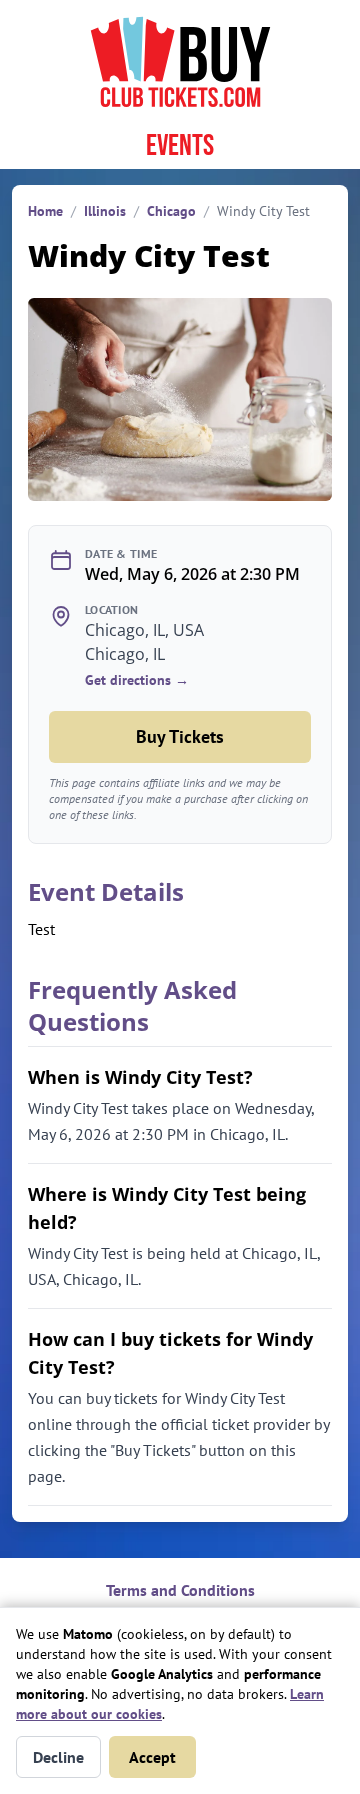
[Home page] (180, 62)
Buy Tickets (180, 736)
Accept (152, 1757)
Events (180, 146)
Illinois (105, 211)
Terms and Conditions (180, 1590)
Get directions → (137, 680)
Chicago (171, 211)
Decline (58, 1757)
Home (45, 211)
